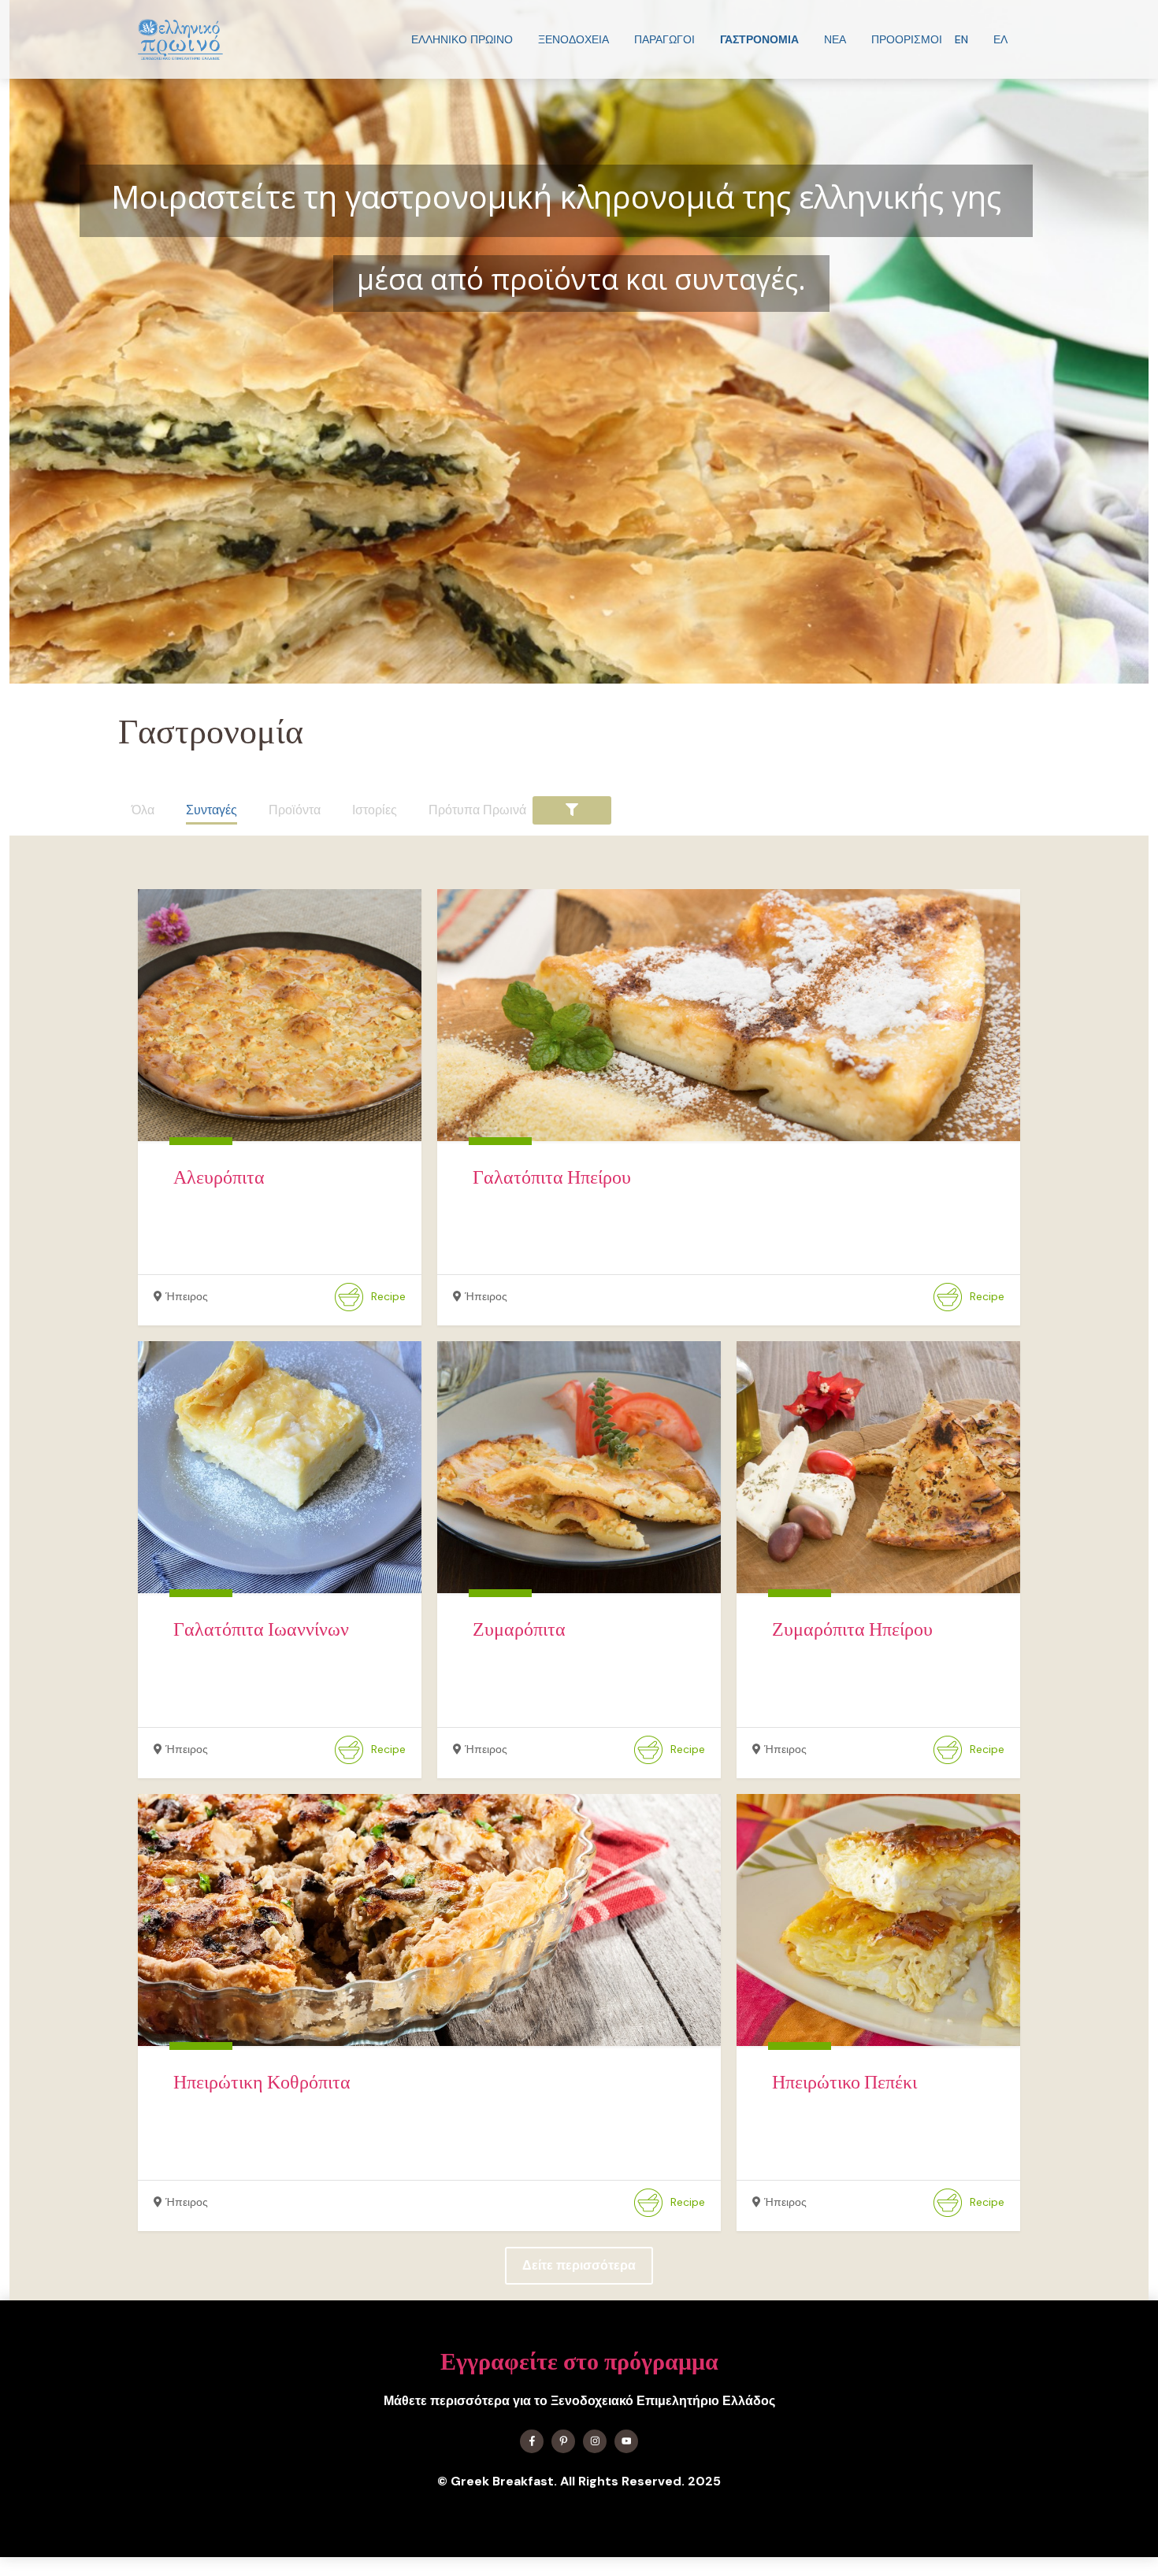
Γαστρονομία (759, 39)
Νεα (835, 39)
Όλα (143, 810)
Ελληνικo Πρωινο (462, 39)
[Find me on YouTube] (626, 2441)
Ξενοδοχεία (573, 39)
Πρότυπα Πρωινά (477, 810)
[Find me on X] (563, 2441)
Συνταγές (212, 810)
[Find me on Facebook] (532, 2441)
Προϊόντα (295, 810)
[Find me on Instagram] (595, 2441)
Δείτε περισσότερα (579, 2265)
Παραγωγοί (664, 39)
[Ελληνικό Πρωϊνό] (180, 39)
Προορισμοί (907, 39)
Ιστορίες (375, 810)
